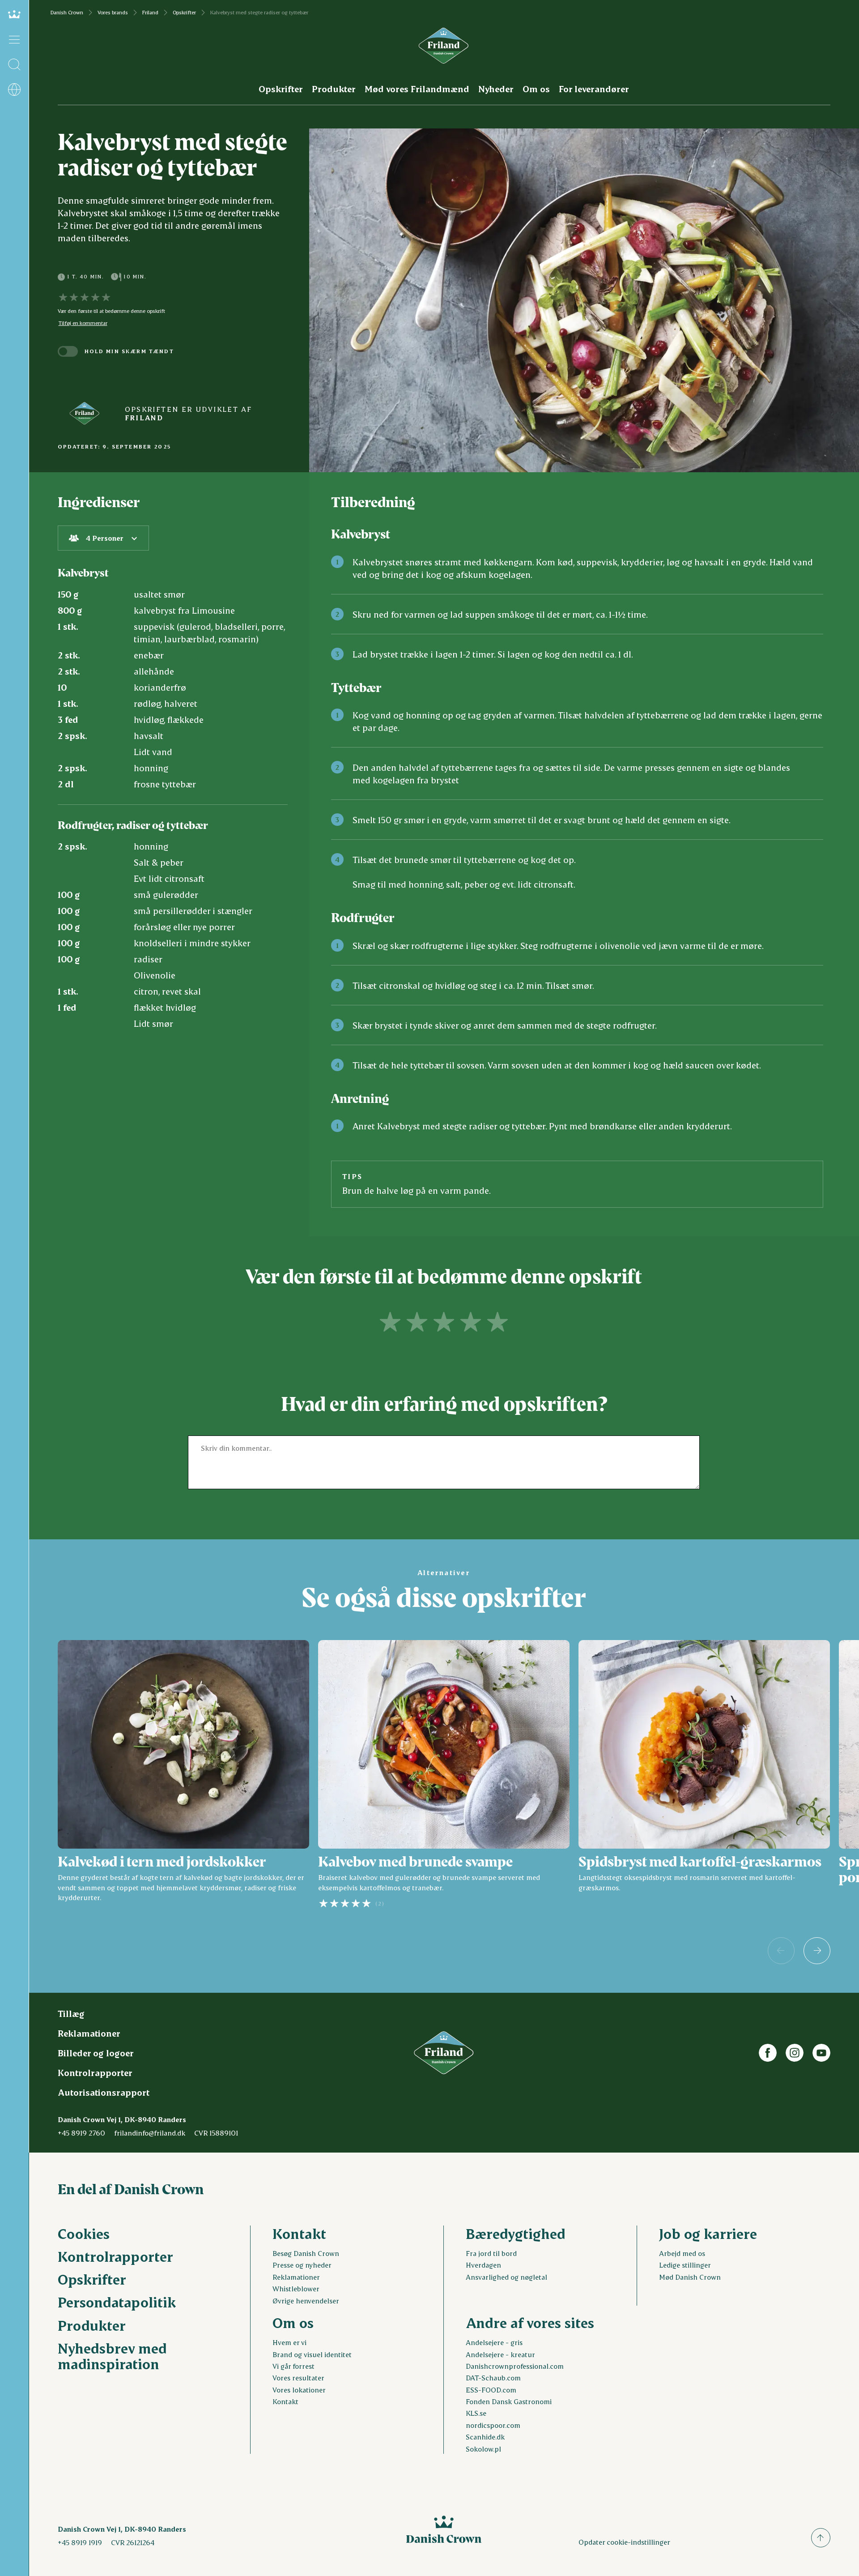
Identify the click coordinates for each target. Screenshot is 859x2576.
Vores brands (113, 13)
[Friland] (85, 413)
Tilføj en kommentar (83, 323)
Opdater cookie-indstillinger (624, 2542)
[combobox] (103, 538)
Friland (150, 13)
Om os (536, 89)
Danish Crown (67, 13)
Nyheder (496, 89)
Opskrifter (184, 13)
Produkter (334, 89)
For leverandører (594, 89)
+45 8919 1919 (80, 2542)
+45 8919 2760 (81, 2133)
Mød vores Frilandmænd (417, 89)
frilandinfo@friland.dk (150, 2133)
